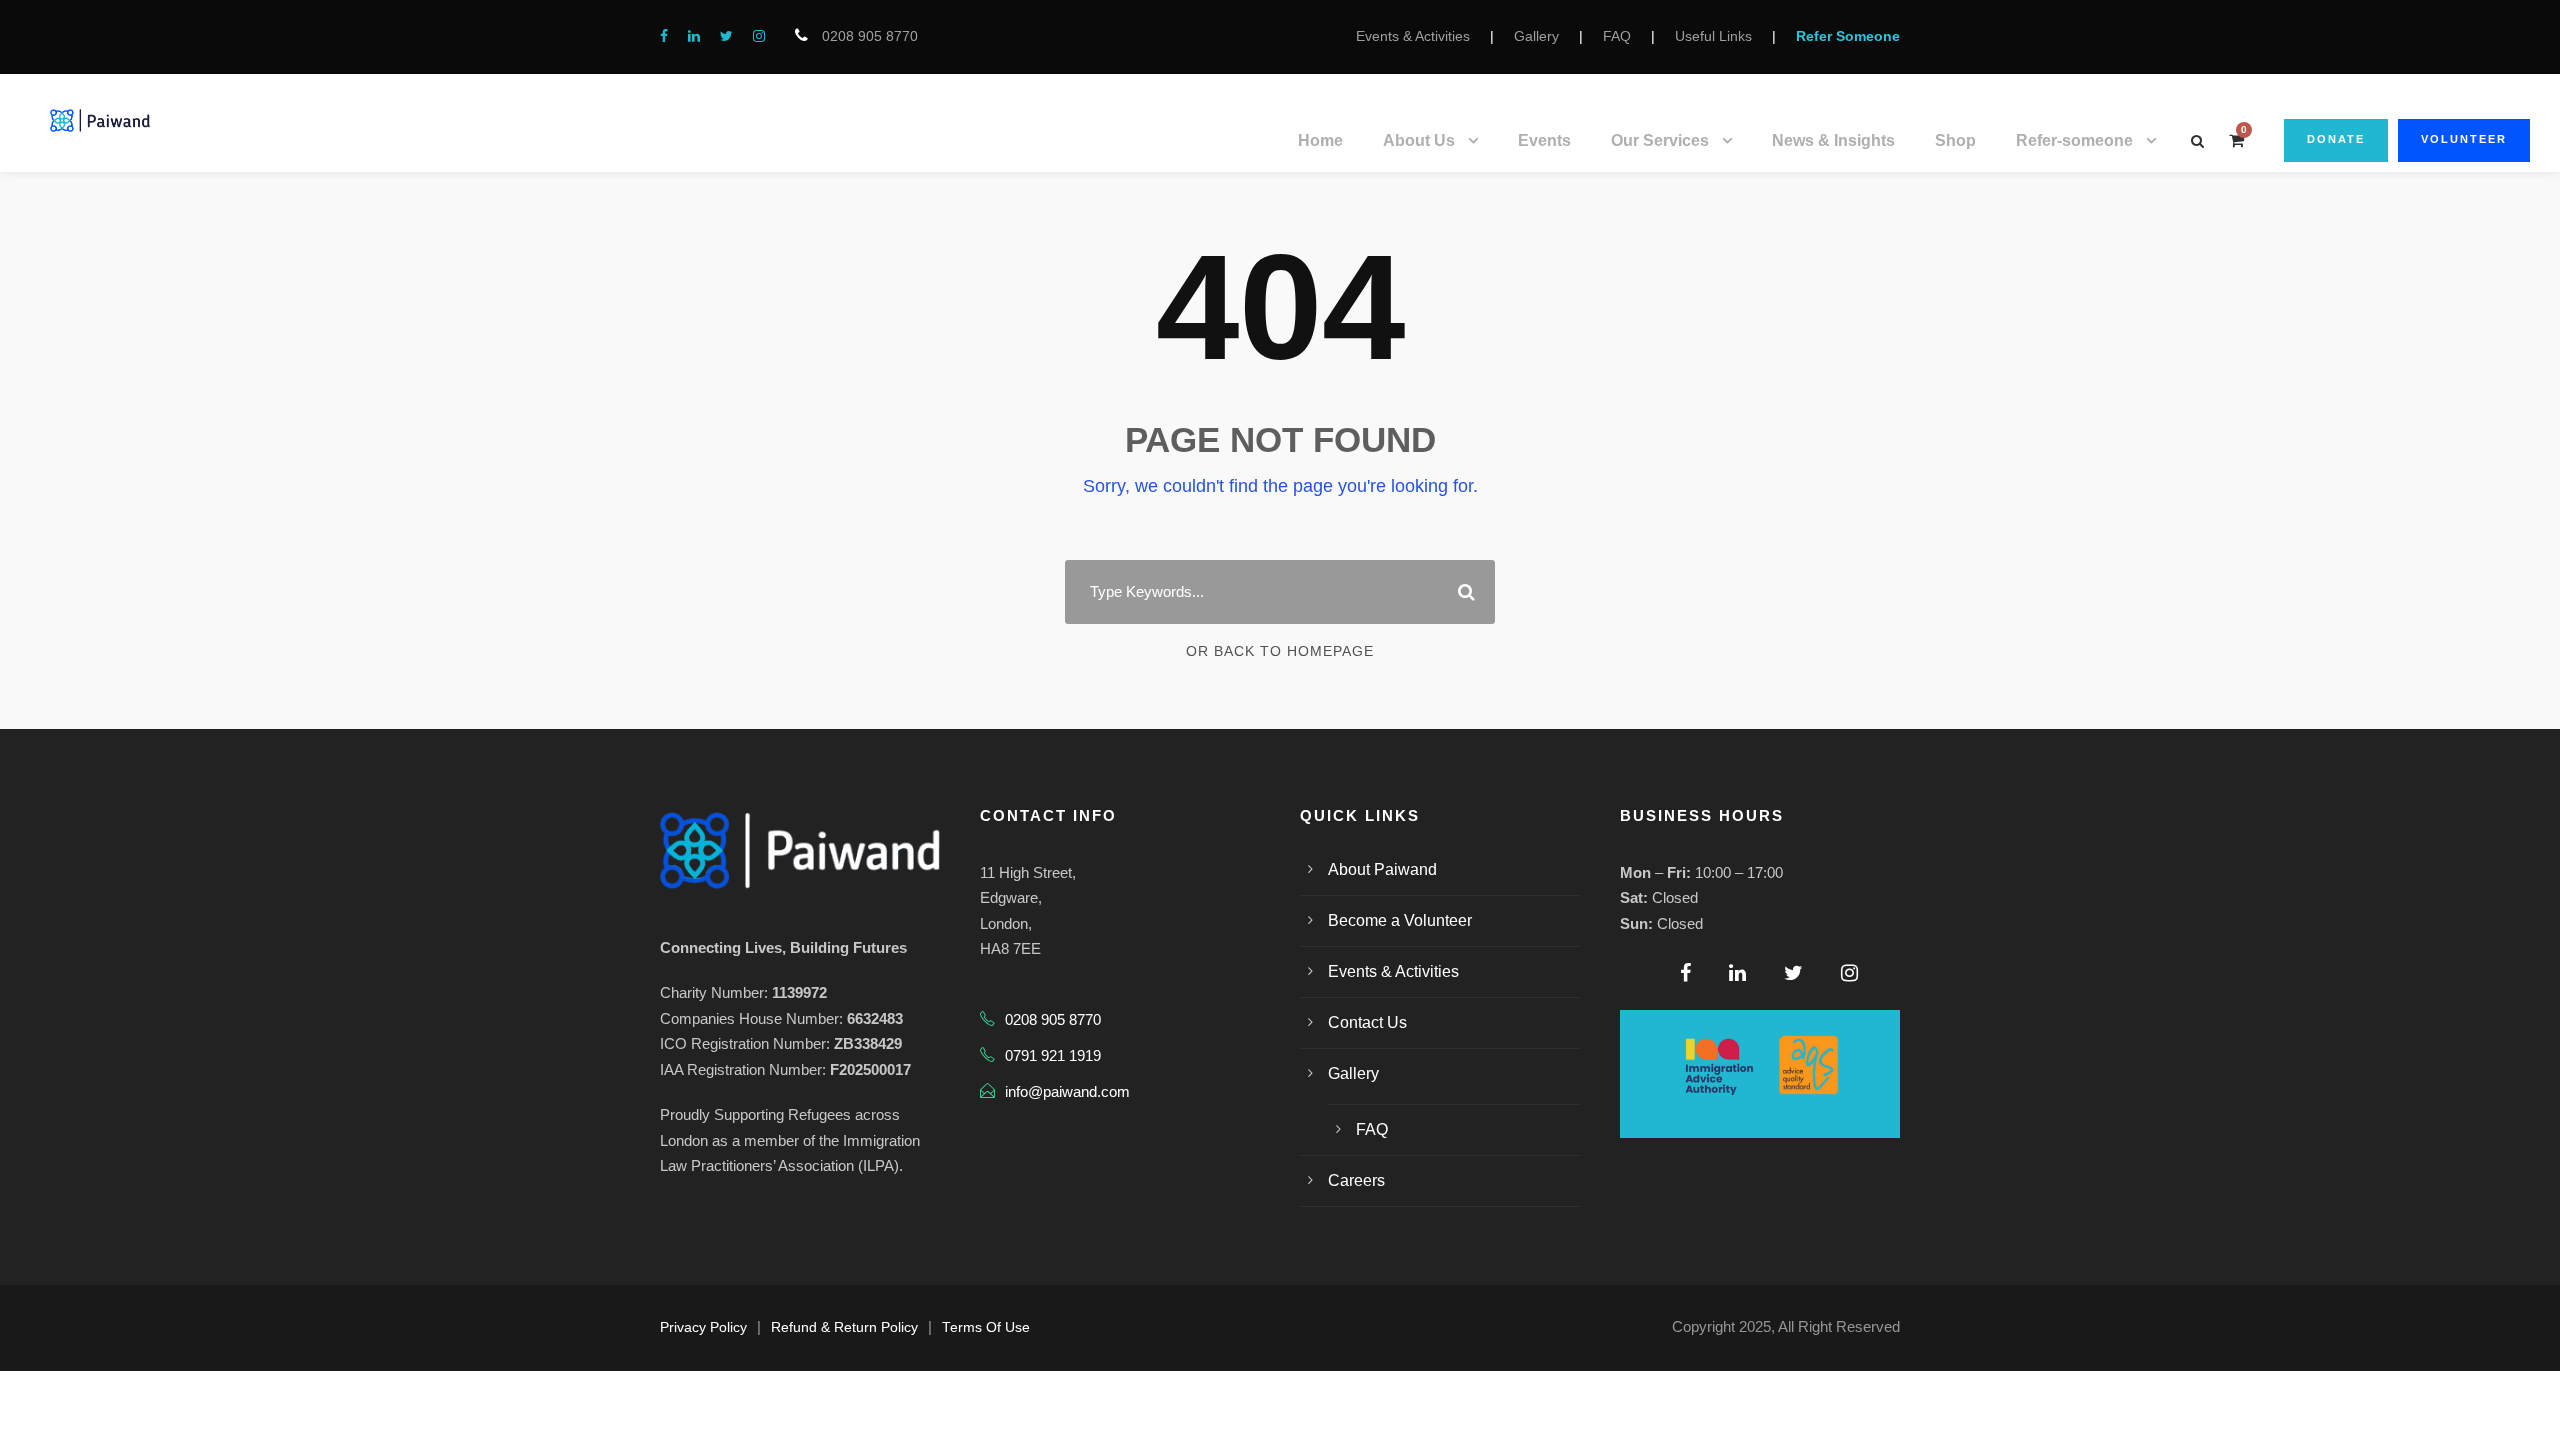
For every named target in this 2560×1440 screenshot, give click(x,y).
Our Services (1660, 140)
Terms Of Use (986, 1327)
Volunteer (2464, 139)
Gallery (1536, 36)
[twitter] (726, 36)
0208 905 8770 (868, 36)
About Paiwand (1382, 869)
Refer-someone (2074, 140)
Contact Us (1367, 1022)
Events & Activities (1413, 36)
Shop (1955, 140)
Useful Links (1713, 36)
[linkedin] (694, 36)
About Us (1419, 140)
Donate (2336, 139)
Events (1544, 140)
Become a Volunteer (1400, 920)
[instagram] (759, 36)
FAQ (1617, 36)
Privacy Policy (703, 1327)
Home (1320, 140)
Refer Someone (1848, 36)
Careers (1356, 1180)
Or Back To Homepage (1280, 651)
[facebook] (664, 36)
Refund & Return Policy (844, 1327)
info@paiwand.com (1067, 1091)
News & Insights (1833, 140)
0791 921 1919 (1053, 1055)
